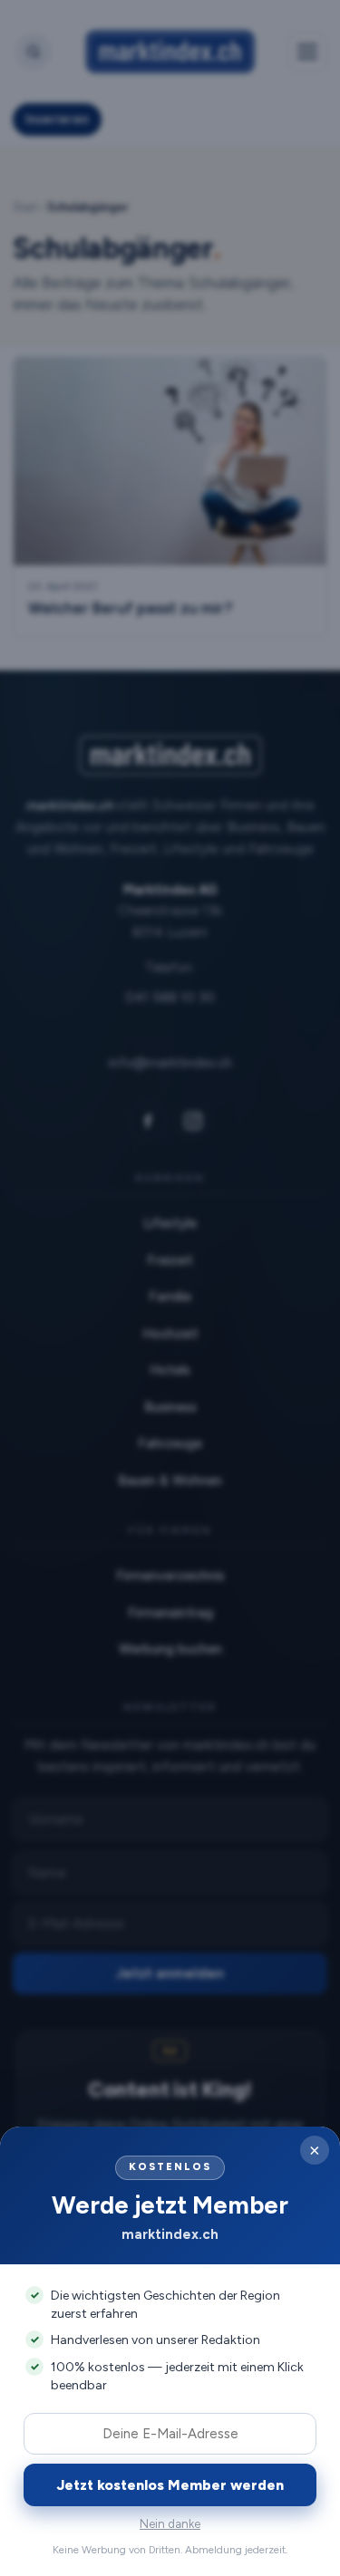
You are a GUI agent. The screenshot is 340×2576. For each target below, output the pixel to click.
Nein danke (170, 2524)
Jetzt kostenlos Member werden (170, 2485)
